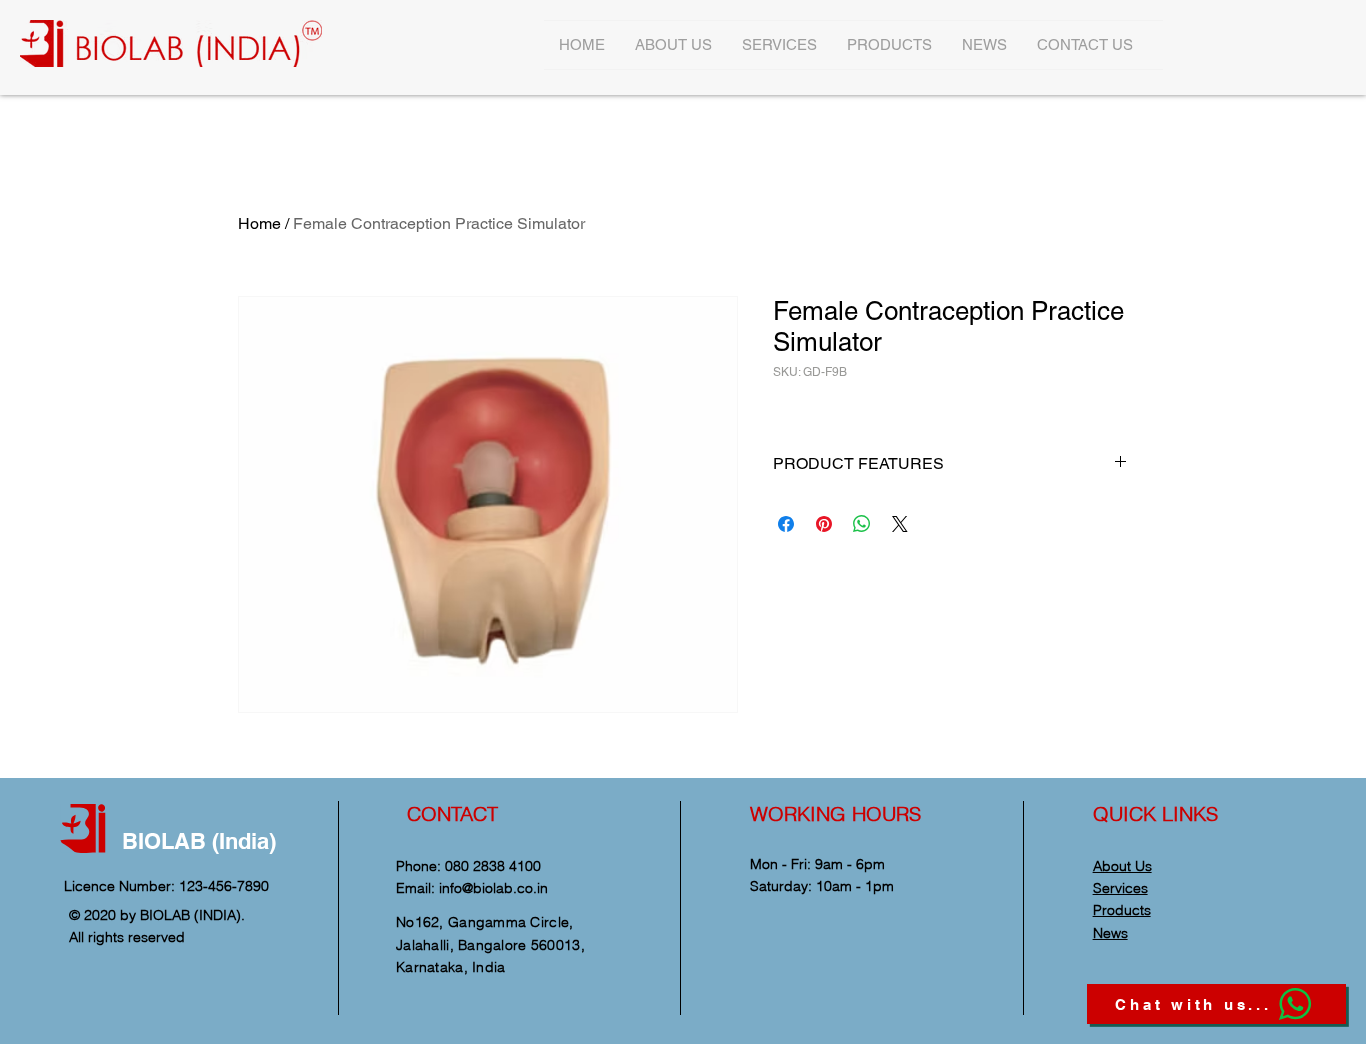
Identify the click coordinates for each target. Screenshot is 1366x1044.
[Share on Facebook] (786, 524)
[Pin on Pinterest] (824, 524)
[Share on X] (900, 524)
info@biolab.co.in (493, 888)
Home (259, 223)
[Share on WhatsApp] (862, 524)
